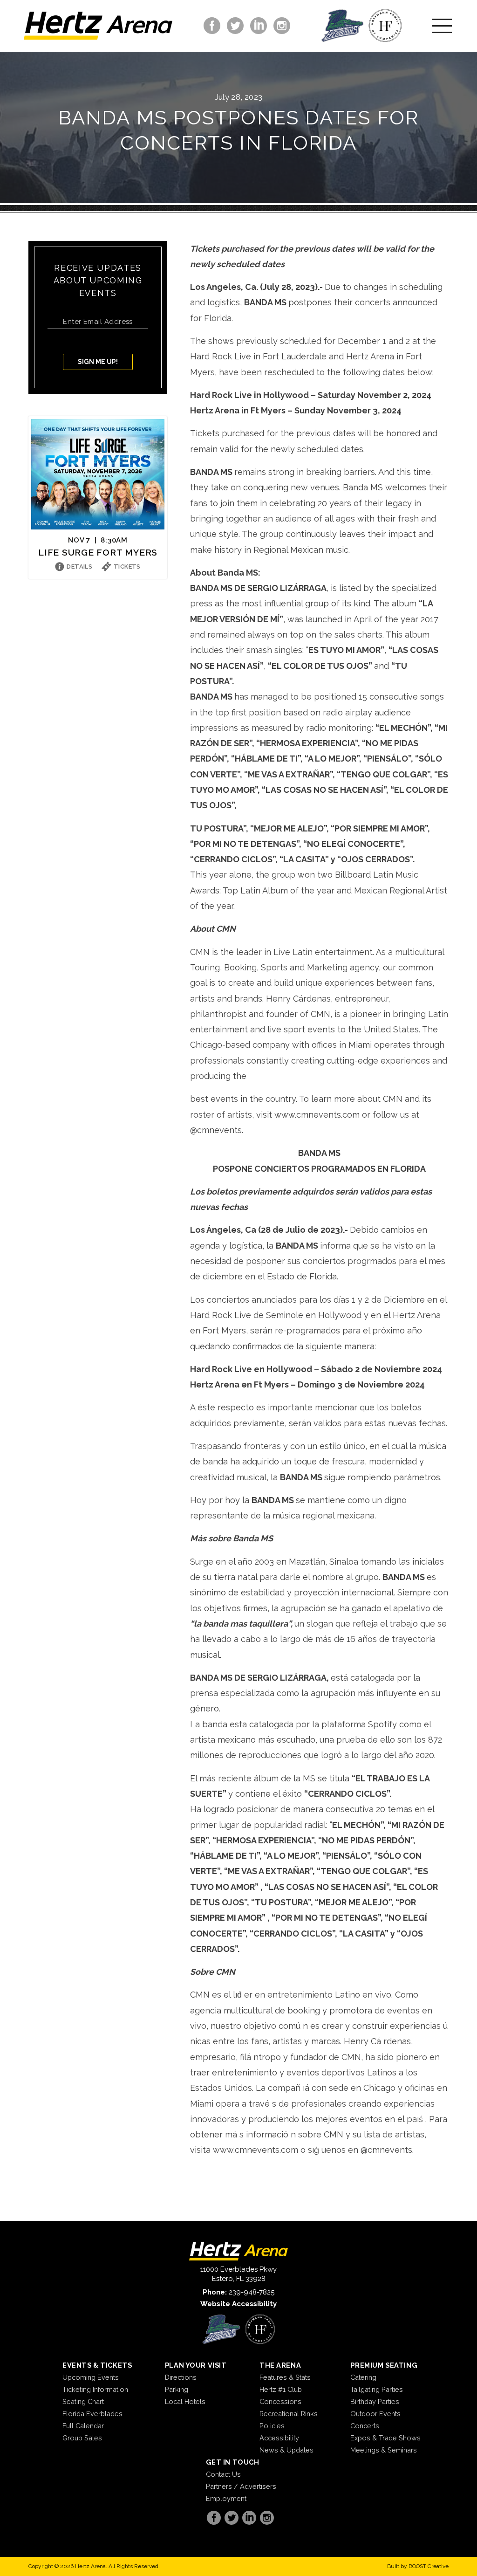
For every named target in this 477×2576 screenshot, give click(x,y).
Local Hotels (185, 2401)
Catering (363, 2377)
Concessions (280, 2401)
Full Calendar (83, 2426)
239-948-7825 (252, 2292)
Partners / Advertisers (241, 2486)
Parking (177, 2389)
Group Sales (82, 2438)
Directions (181, 2377)
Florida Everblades (92, 2414)
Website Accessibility (238, 2304)
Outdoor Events (375, 2414)
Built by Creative (418, 2566)
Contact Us (223, 2474)
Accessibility (279, 2438)
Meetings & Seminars (384, 2450)
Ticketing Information (95, 2389)
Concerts (365, 2426)
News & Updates (286, 2450)
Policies (272, 2426)
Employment (226, 2498)
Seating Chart (83, 2401)
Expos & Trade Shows (385, 2438)
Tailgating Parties (377, 2389)
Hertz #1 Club (281, 2389)
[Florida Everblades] (342, 26)
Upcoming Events (91, 2377)
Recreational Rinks (289, 2414)
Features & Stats (285, 2377)
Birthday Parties (375, 2401)
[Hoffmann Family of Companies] (385, 26)
